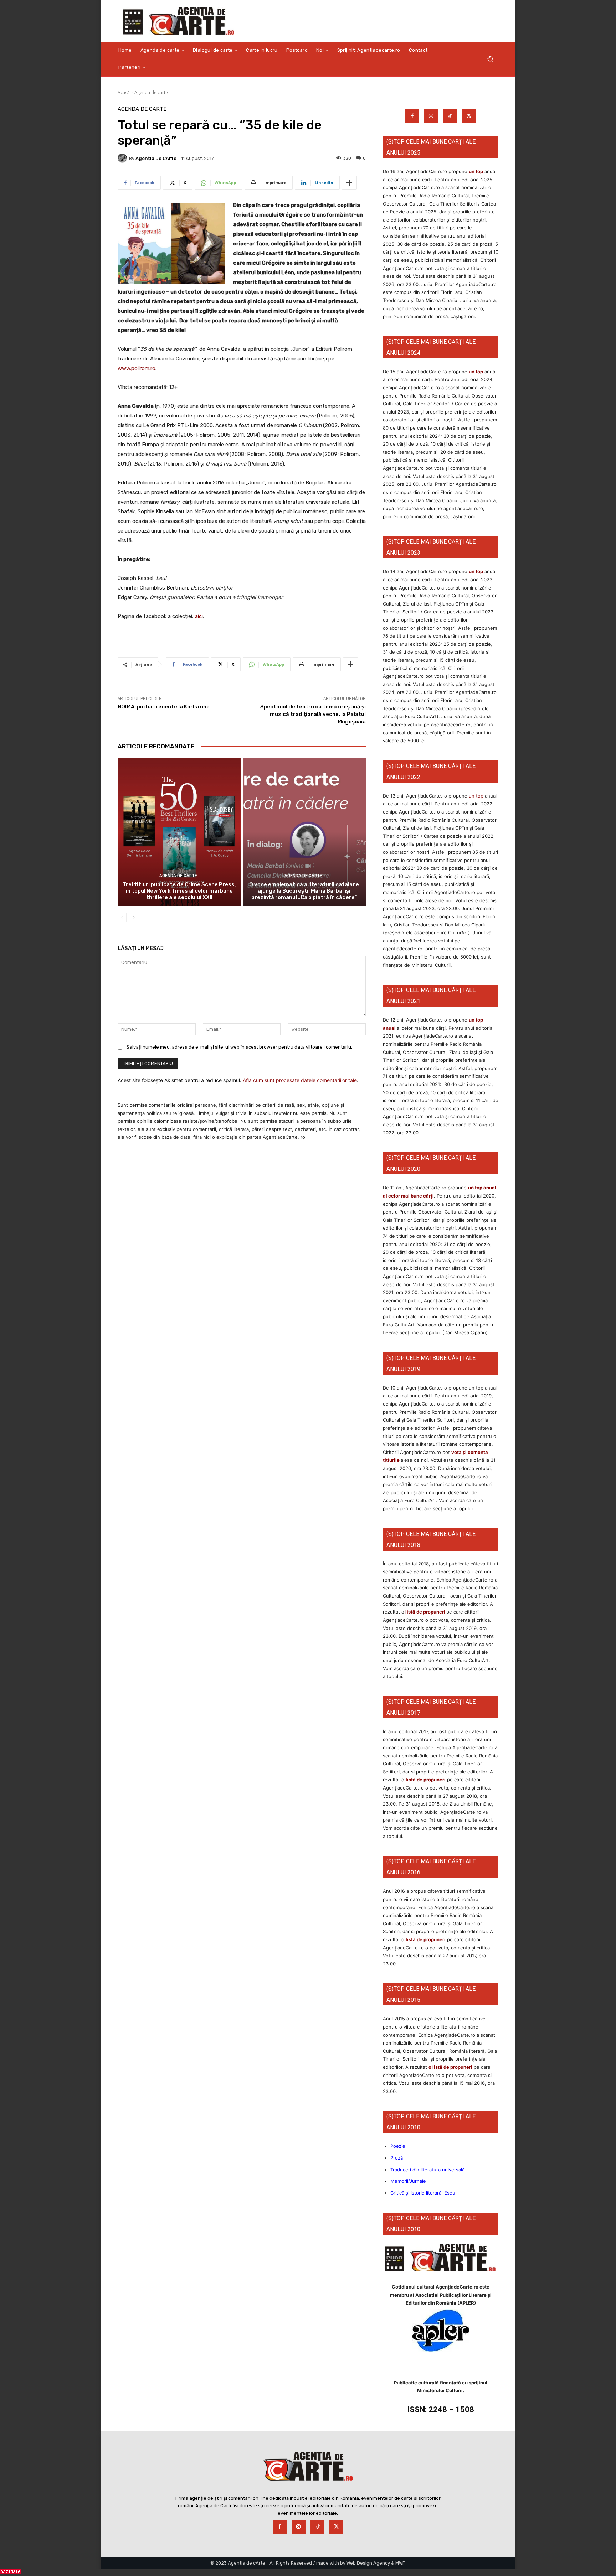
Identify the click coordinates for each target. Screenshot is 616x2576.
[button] (490, 59)
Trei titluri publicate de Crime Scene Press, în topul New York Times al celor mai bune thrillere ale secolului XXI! (179, 891)
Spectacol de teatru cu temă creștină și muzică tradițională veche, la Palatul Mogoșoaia (313, 714)
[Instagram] (431, 116)
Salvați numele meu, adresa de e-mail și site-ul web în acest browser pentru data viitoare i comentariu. (239, 1047)
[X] (469, 116)
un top (476, 171)
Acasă (124, 92)
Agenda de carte (151, 92)
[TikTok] (450, 116)
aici (199, 616)
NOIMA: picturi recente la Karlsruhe (164, 707)
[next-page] (134, 918)
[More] (349, 183)
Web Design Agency (368, 2563)
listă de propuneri (425, 1612)
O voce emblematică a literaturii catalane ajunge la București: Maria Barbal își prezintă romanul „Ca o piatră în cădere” (304, 891)
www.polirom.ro (137, 368)
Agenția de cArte (156, 158)
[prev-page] (122, 918)
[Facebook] (412, 116)
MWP (401, 2563)
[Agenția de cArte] (123, 158)
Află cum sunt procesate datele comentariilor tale (300, 1080)
